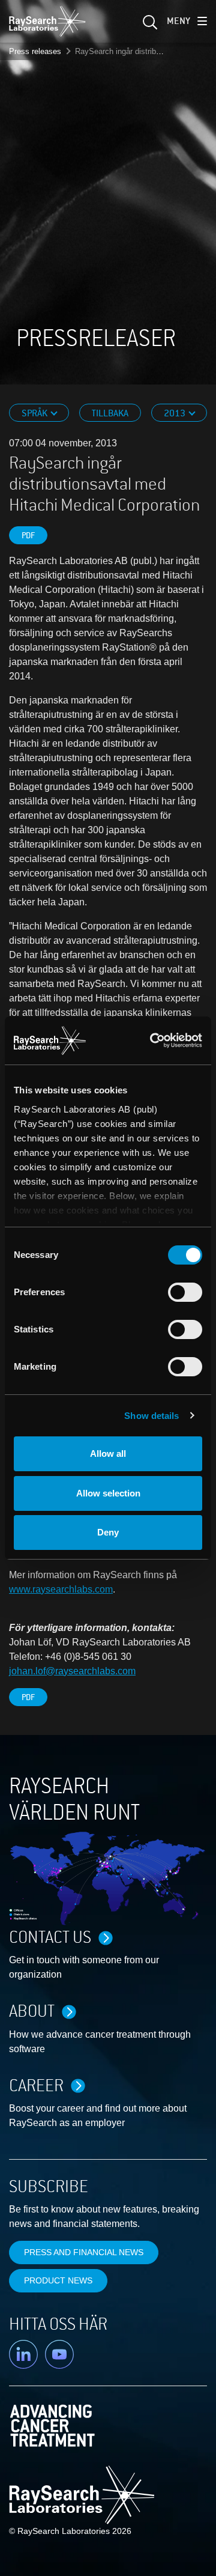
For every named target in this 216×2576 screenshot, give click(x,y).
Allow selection (108, 1493)
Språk (35, 413)
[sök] (149, 26)
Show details (151, 1416)
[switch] (185, 1292)
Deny (108, 1532)
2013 (175, 413)
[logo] (47, 21)
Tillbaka (110, 413)
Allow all (108, 1454)
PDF (28, 536)
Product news (58, 2280)
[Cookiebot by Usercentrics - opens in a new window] (155, 1040)
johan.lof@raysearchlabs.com (72, 1671)
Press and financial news (84, 2252)
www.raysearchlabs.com (61, 1589)
